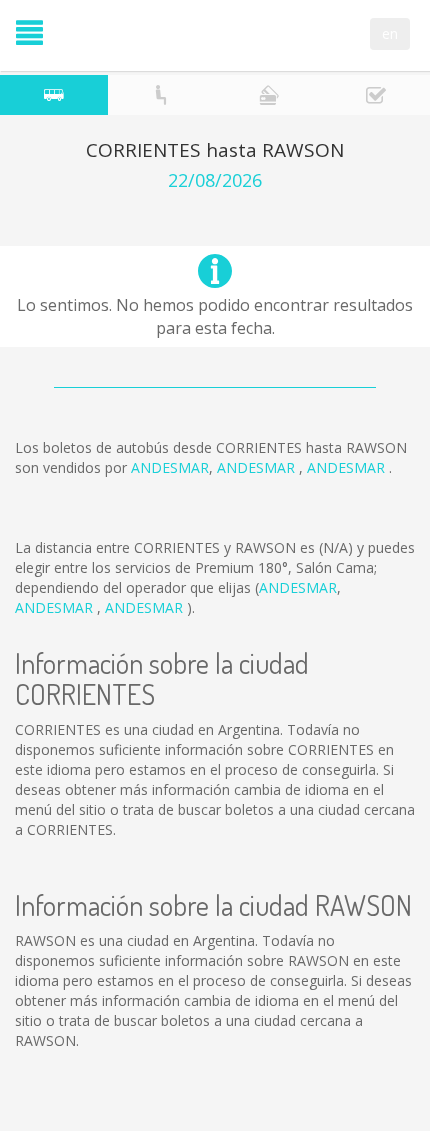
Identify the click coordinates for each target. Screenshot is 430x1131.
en (390, 33)
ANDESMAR (170, 467)
